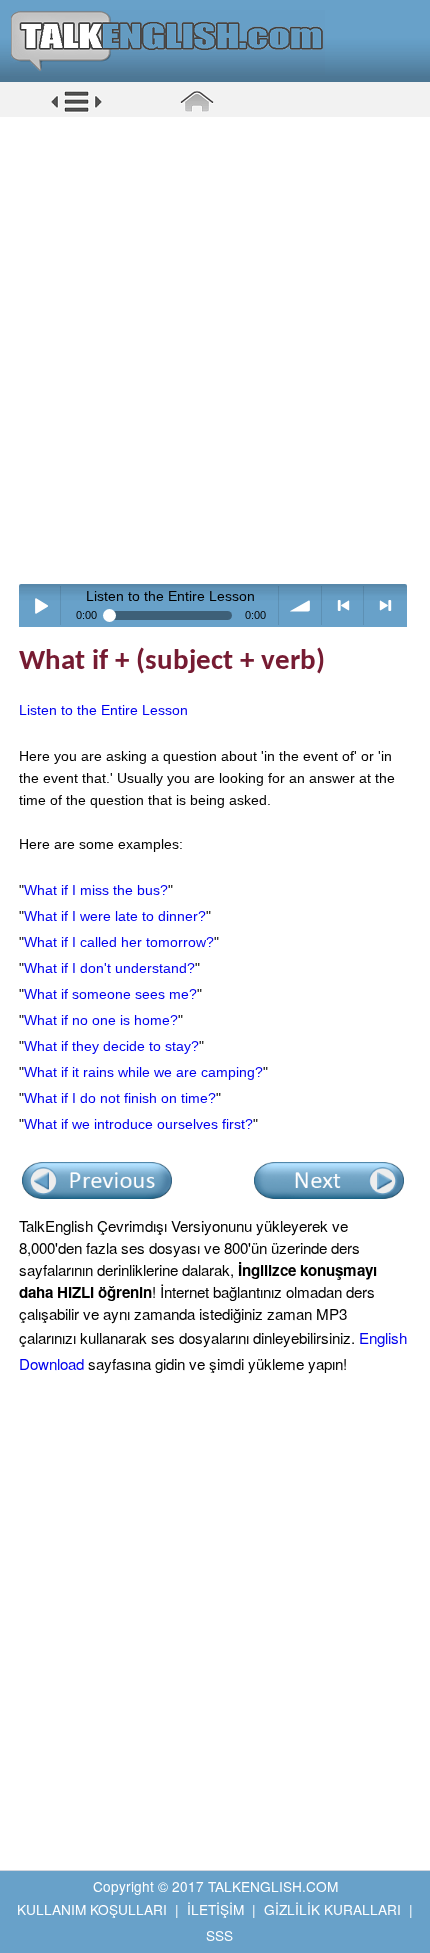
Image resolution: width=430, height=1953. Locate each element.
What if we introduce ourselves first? (138, 1124)
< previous (343, 605)
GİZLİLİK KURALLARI (332, 1909)
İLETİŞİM (215, 1909)
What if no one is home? (101, 1020)
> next (385, 605)
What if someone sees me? (110, 994)
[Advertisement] (215, 350)
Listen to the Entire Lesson (103, 710)
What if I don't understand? (109, 968)
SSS (219, 1935)
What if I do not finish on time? (120, 1098)
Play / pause (40, 605)
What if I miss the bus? (96, 890)
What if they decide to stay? (111, 1046)
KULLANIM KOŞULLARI (92, 1909)
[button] (76, 109)
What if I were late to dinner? (115, 916)
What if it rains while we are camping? (143, 1072)
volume (300, 605)
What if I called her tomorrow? (119, 942)
